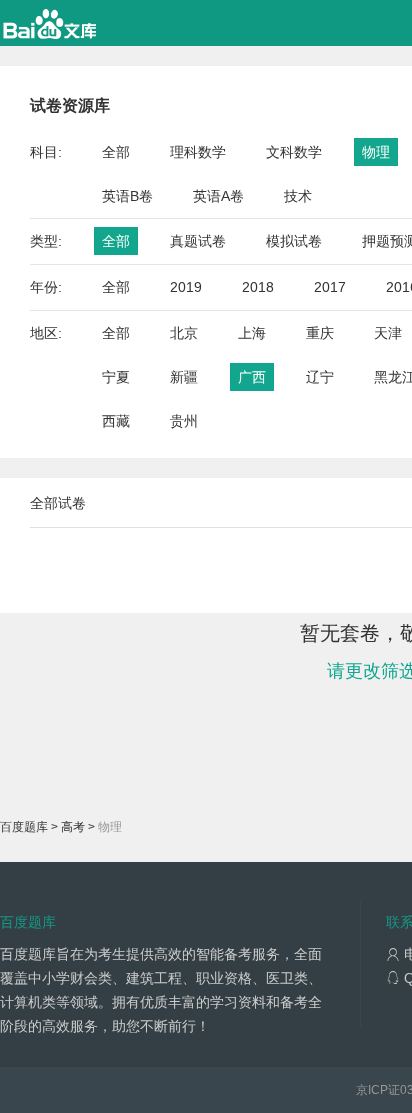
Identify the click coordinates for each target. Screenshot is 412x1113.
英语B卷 (127, 196)
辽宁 (320, 377)
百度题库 (24, 827)
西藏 (116, 421)
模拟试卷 (294, 241)
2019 (186, 287)
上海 (252, 333)
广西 (252, 377)
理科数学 (198, 152)
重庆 (320, 333)
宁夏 (116, 377)
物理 (376, 152)
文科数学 (294, 152)
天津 (388, 333)
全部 (116, 152)
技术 (298, 196)
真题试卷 (198, 241)
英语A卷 (218, 196)
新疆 (184, 377)
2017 (330, 287)
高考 (73, 827)
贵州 (184, 421)
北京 (184, 333)
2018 (258, 287)
